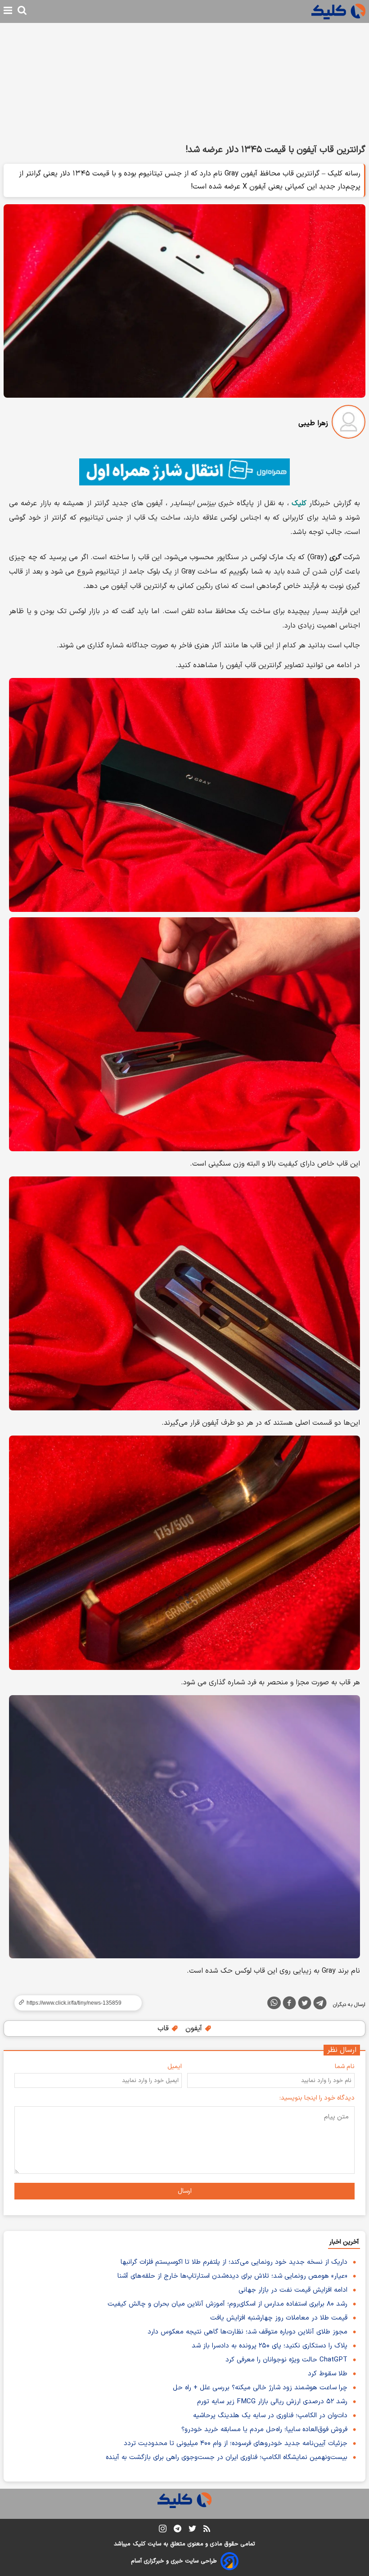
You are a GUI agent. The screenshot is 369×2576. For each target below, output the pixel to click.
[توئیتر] (305, 2005)
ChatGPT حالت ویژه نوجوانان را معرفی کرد (286, 2360)
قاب (164, 2028)
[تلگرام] (320, 2005)
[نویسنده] (349, 424)
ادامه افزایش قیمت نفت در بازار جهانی (293, 2290)
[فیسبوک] (289, 2005)
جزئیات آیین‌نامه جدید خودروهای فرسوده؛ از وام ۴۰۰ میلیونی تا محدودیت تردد (236, 2444)
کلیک (299, 503)
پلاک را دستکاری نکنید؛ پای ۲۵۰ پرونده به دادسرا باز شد (270, 2346)
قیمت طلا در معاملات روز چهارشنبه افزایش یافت (279, 2318)
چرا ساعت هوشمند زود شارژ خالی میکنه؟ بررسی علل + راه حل (260, 2388)
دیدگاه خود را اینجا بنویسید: (317, 2098)
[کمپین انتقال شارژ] (184, 472)
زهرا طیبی (313, 423)
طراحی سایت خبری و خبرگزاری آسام (174, 2561)
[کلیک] (338, 11)
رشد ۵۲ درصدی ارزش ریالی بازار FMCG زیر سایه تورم (272, 2402)
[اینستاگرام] (163, 2530)
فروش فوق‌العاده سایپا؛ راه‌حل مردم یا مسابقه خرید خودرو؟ (264, 2430)
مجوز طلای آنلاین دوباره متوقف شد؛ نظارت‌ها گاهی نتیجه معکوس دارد (247, 2332)
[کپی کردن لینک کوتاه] (74, 2003)
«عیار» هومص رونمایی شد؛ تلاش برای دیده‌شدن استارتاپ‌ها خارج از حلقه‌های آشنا (232, 2276)
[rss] (207, 2530)
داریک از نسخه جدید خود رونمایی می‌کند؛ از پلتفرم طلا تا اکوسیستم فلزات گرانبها (234, 2262)
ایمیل (175, 2067)
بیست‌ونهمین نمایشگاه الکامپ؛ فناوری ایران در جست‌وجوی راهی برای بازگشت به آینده (227, 2457)
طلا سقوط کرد (328, 2374)
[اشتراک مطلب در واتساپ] (274, 2003)
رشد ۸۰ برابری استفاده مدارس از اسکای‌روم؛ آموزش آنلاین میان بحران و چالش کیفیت (227, 2304)
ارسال (185, 2191)
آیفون (195, 2028)
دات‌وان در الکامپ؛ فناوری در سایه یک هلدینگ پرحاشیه (270, 2416)
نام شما (345, 2067)
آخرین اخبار (344, 2242)
